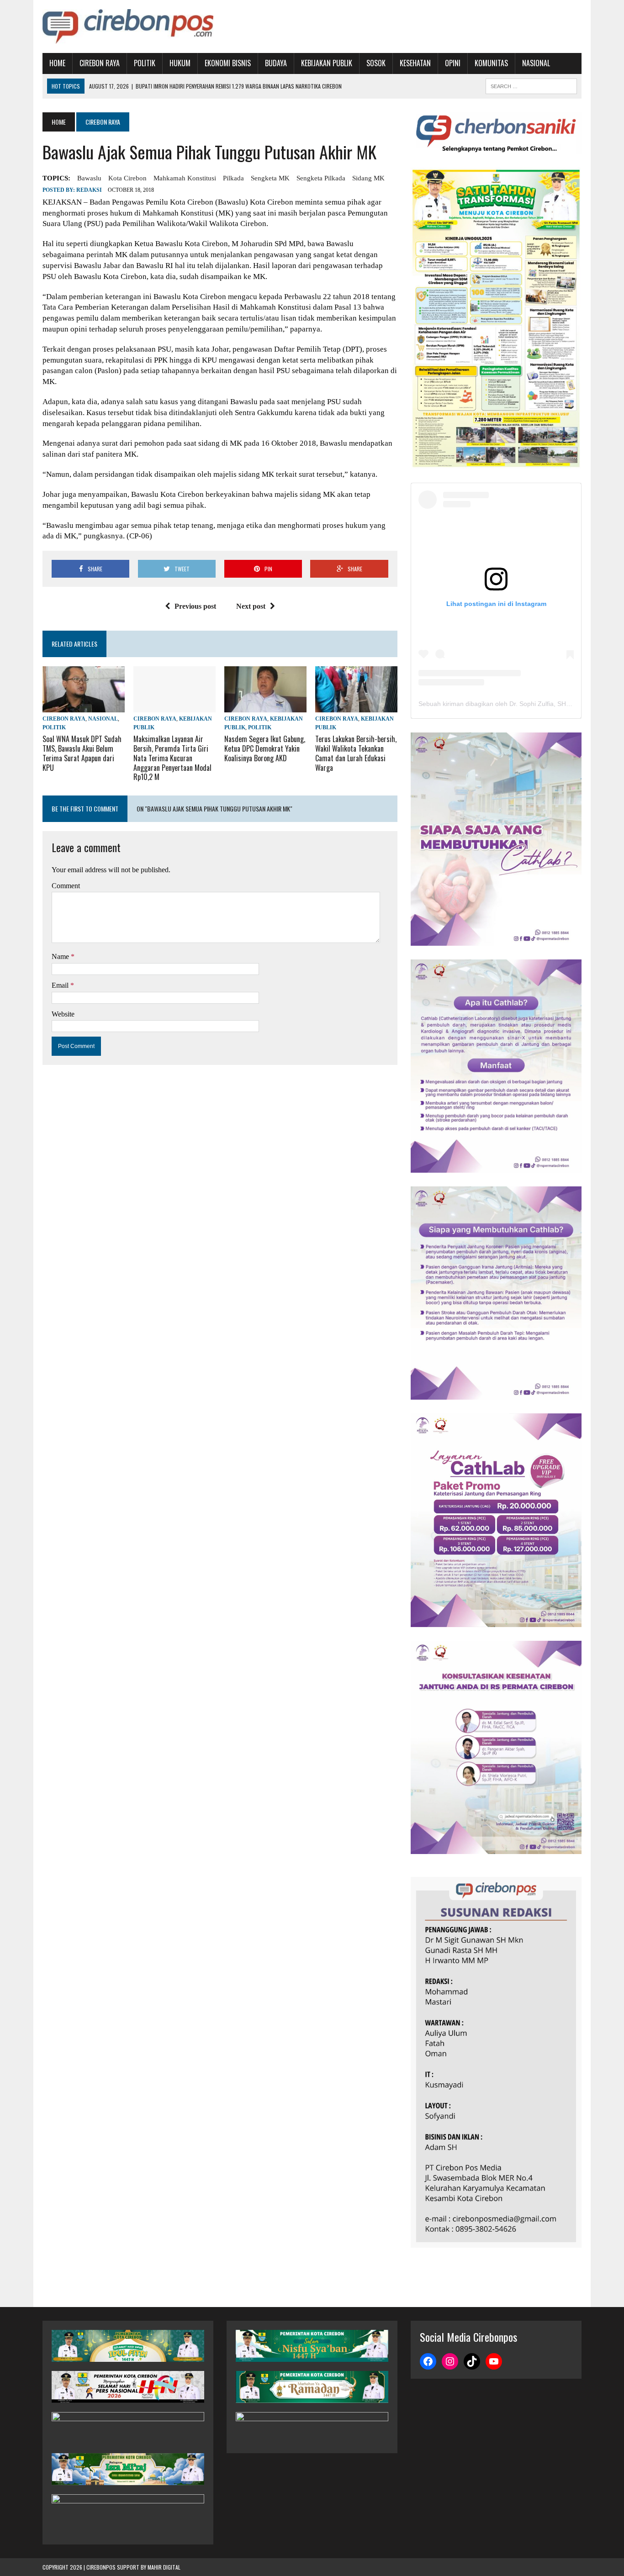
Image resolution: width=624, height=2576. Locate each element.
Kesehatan (415, 63)
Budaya (276, 63)
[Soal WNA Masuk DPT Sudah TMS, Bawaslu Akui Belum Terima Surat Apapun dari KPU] (84, 706)
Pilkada (233, 178)
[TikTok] (472, 2361)
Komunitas (491, 63)
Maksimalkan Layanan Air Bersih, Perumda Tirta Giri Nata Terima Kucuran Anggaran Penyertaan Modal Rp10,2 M (172, 758)
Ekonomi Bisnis (228, 63)
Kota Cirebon (127, 178)
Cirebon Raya (100, 63)
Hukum (180, 63)
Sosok (376, 63)
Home (57, 63)
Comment (66, 886)
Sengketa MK (270, 178)
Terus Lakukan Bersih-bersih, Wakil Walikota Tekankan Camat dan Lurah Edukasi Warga (356, 753)
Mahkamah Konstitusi (185, 178)
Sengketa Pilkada (321, 178)
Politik (145, 63)
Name (61, 956)
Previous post (195, 606)
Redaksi (89, 190)
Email (61, 985)
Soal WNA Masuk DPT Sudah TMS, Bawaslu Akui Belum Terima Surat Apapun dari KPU (82, 753)
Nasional (536, 63)
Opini (453, 63)
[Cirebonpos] (128, 26)
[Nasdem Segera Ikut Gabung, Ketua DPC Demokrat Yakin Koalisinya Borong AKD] (265, 706)
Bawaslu (89, 178)
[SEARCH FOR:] (531, 85)
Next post (251, 606)
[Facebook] (428, 2361)
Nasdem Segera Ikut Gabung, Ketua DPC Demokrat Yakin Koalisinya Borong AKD (265, 748)
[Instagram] (450, 2361)
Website (63, 1014)
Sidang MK (368, 178)
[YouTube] (494, 2361)
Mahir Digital (164, 2567)
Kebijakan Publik (327, 63)
